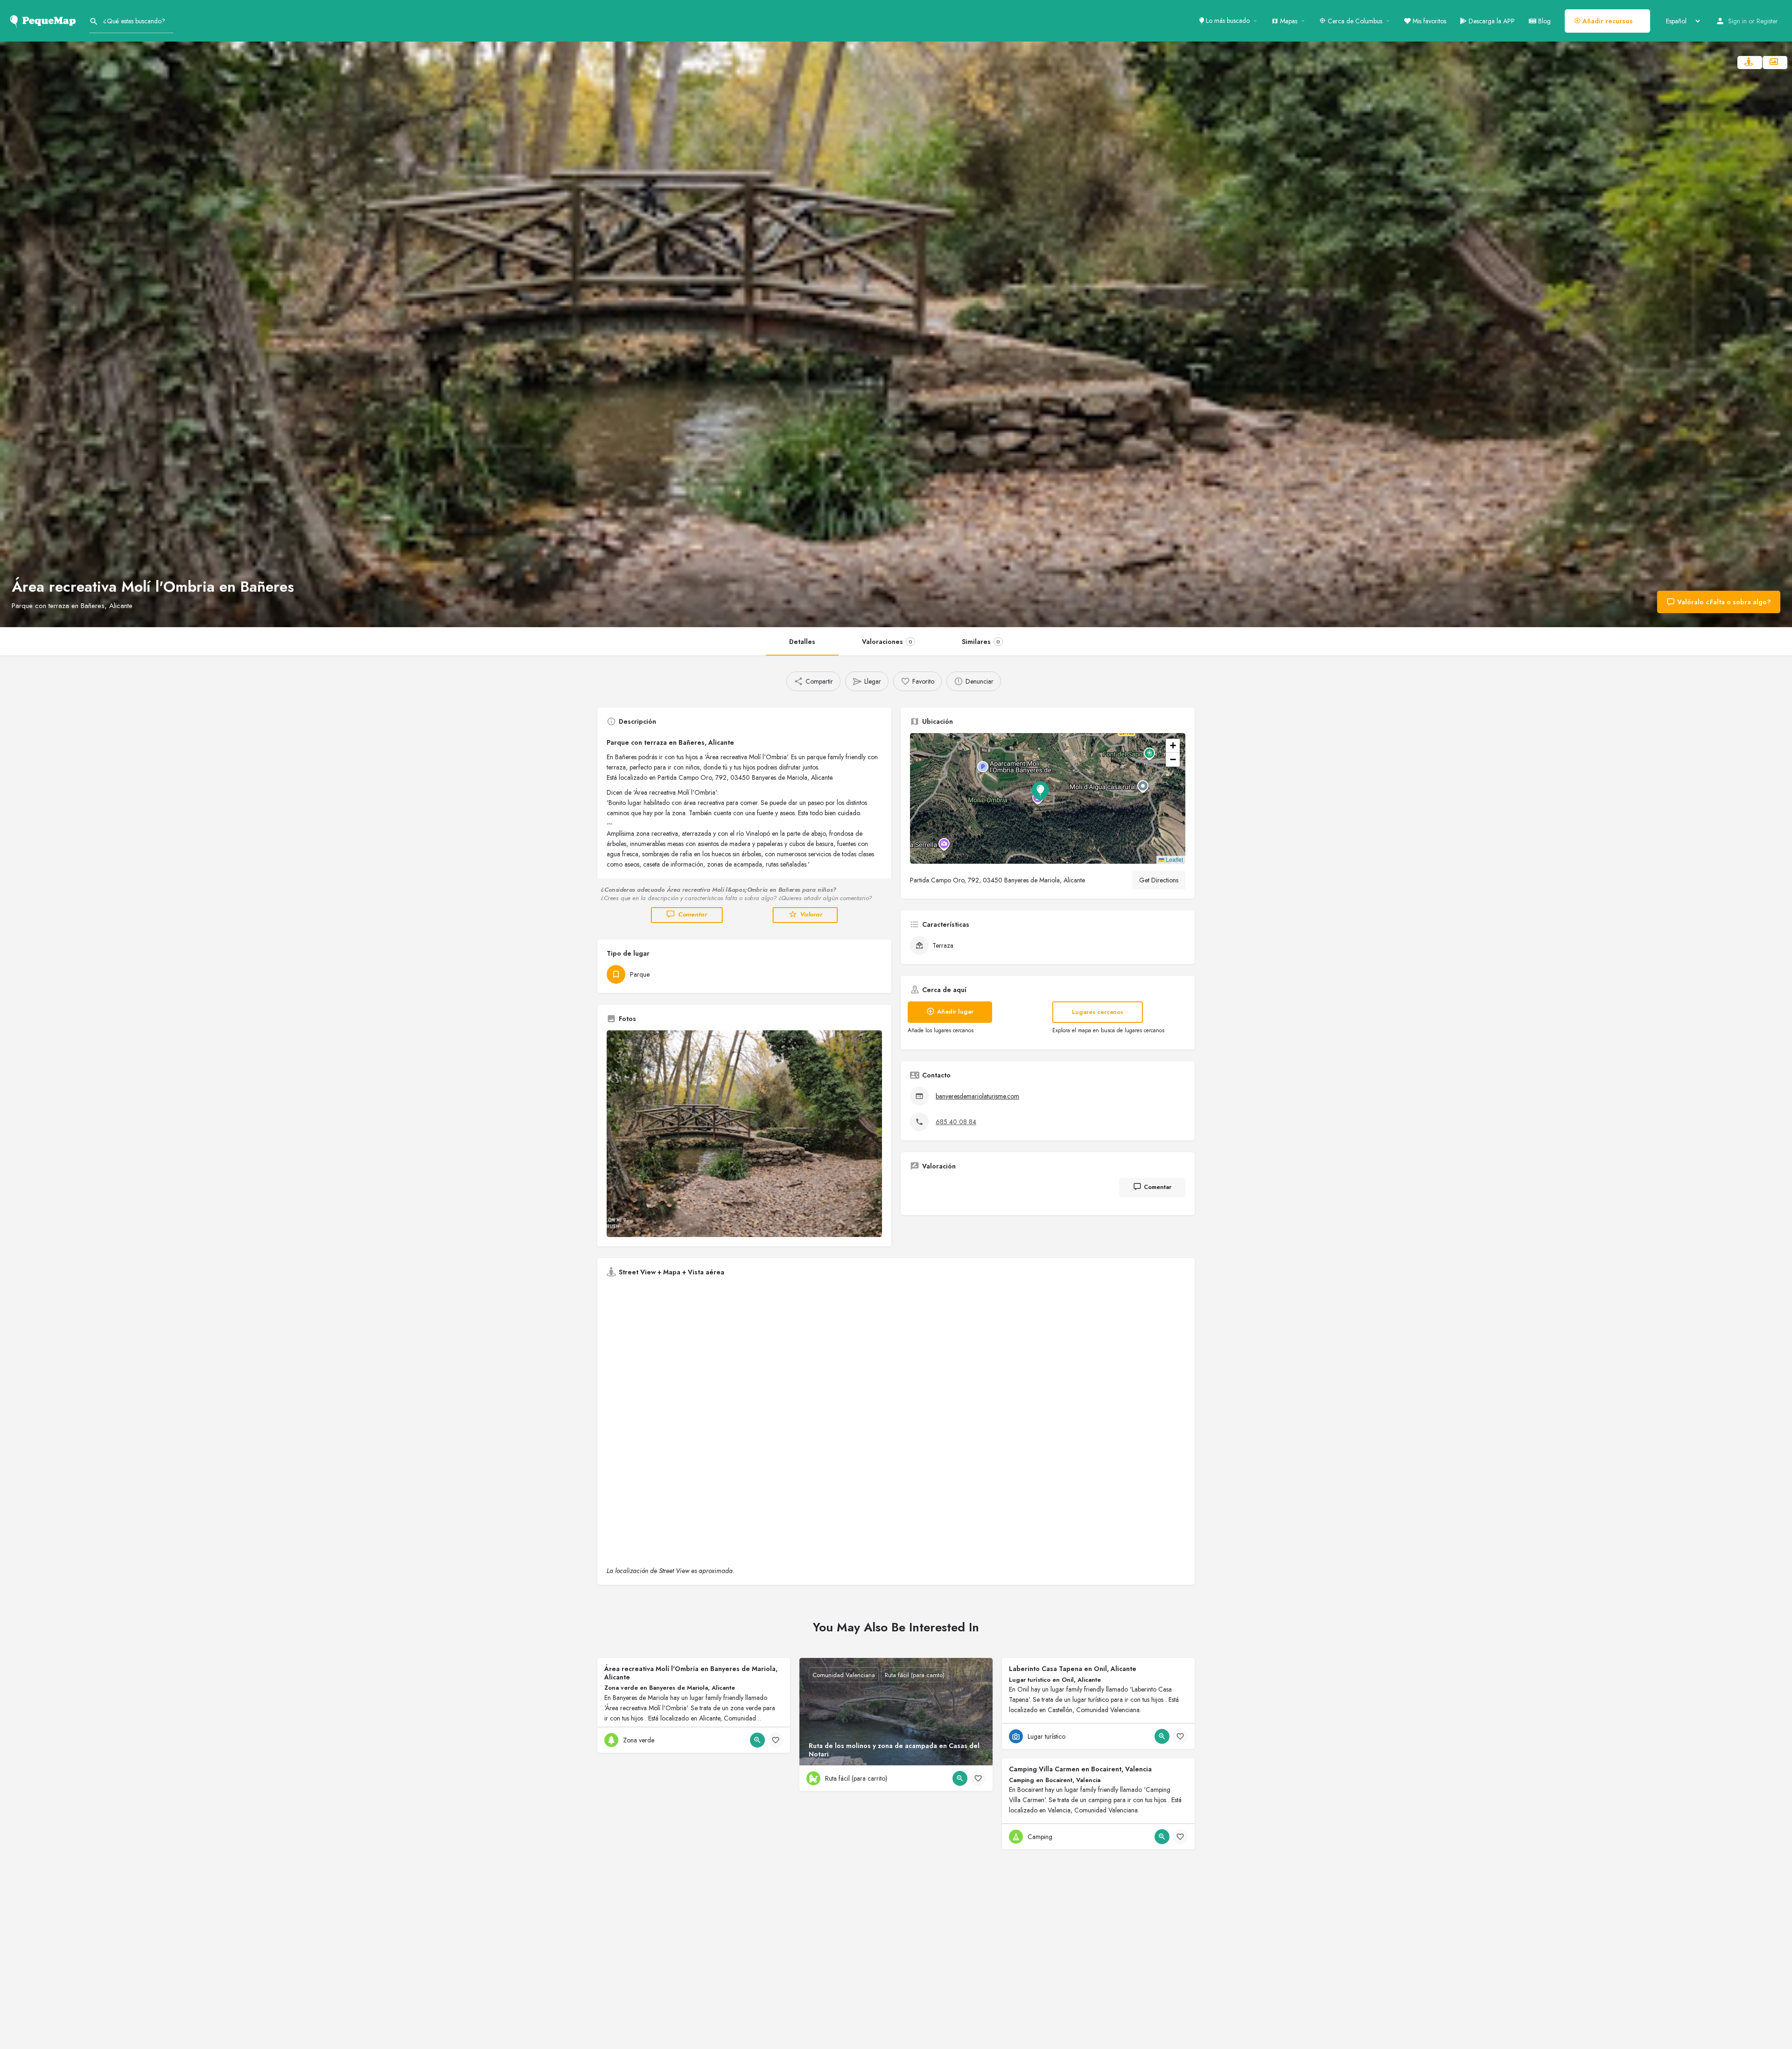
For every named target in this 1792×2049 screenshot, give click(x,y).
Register (1767, 21)
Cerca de (1354, 21)
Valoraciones (887, 642)
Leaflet (1174, 859)
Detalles (802, 642)
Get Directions (1159, 880)
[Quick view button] (757, 1740)
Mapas (1288, 21)
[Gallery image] (744, 1134)
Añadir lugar (955, 1011)
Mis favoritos (1428, 21)
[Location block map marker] (1040, 791)
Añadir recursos (1607, 21)
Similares (981, 642)
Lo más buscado (1227, 21)
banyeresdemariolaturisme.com (977, 1096)
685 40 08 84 (956, 1122)
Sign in (1737, 21)
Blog (1543, 21)
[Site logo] (45, 20)
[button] (1048, 798)
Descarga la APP (1491, 21)
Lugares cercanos (1098, 1012)
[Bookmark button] (776, 1740)
